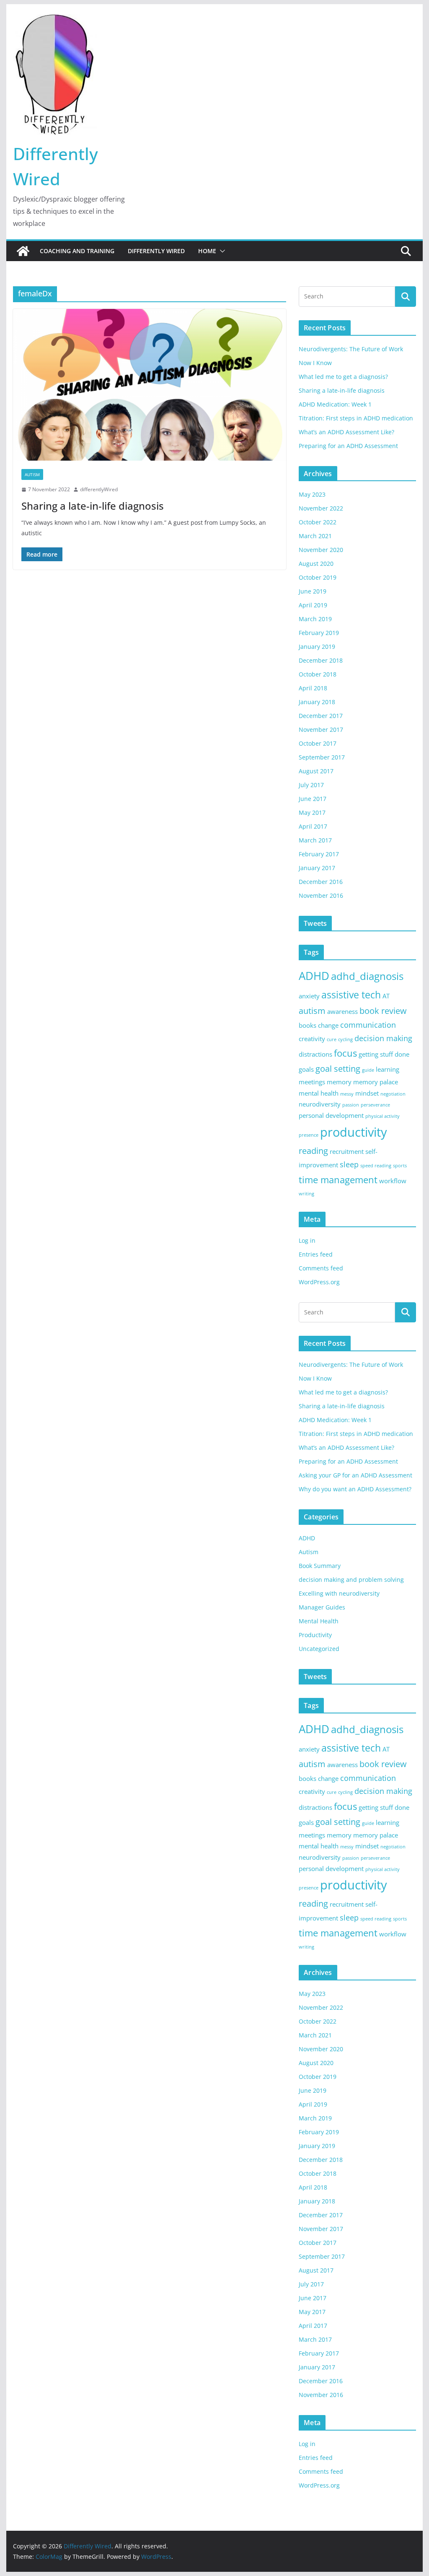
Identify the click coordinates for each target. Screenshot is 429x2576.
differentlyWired (99, 489)
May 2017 (312, 812)
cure (332, 1039)
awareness (342, 1011)
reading (313, 1151)
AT (386, 996)
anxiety (309, 996)
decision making (383, 1038)
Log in (307, 1240)
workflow (393, 1181)
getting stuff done (384, 1054)
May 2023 (312, 494)
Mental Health (319, 1621)
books (308, 1025)
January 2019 (317, 647)
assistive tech (351, 995)
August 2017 (316, 771)
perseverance (375, 1105)
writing (306, 1194)
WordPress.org (319, 1282)
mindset (367, 1093)
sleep (349, 1164)
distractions (315, 1054)
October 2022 (318, 522)
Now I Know (315, 363)
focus (345, 1053)
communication (368, 1025)
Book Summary (320, 1566)
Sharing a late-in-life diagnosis (93, 506)
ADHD (314, 976)
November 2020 (321, 550)
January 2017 (317, 868)
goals (306, 1069)
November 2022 (321, 508)
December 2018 (321, 660)
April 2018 (313, 688)
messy (347, 1094)
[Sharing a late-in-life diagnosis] (150, 385)
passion (351, 1105)
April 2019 (313, 605)
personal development (331, 1115)
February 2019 (319, 633)
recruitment (347, 1151)
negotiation (393, 1094)
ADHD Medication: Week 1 (335, 404)
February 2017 (319, 854)
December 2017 (321, 716)
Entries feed (316, 1254)
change (328, 1025)
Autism (32, 474)
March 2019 (315, 619)
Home (207, 251)
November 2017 (321, 730)
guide (368, 1070)
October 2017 (318, 743)
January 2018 (317, 702)
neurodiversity (320, 1104)
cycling (345, 1039)
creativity (312, 1039)
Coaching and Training (77, 251)
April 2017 (313, 826)
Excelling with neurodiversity (339, 1593)
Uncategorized (319, 1649)
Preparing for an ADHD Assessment (348, 446)
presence (309, 1135)
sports (400, 1166)
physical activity (382, 1116)
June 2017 (313, 799)
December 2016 (321, 882)
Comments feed (321, 1268)
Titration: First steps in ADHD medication (356, 418)
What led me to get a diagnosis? (343, 377)
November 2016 (321, 895)
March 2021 (315, 536)
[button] (221, 251)
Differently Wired (156, 251)
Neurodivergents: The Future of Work (351, 349)
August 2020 (316, 564)
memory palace (376, 1082)
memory (339, 1082)
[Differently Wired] (23, 251)
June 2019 (313, 591)
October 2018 (318, 674)
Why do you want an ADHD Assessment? (355, 1489)
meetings (312, 1082)
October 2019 (318, 577)
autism (312, 1011)
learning (388, 1069)
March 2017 (315, 840)
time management (338, 1180)
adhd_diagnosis (367, 976)
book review (383, 1011)
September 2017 (322, 757)
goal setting (338, 1069)
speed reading (376, 1166)
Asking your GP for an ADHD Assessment (355, 1475)
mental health (319, 1093)
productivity (354, 1132)
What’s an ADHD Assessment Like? (346, 432)
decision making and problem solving (351, 1580)
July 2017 (311, 785)
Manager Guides (322, 1607)
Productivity (315, 1635)
